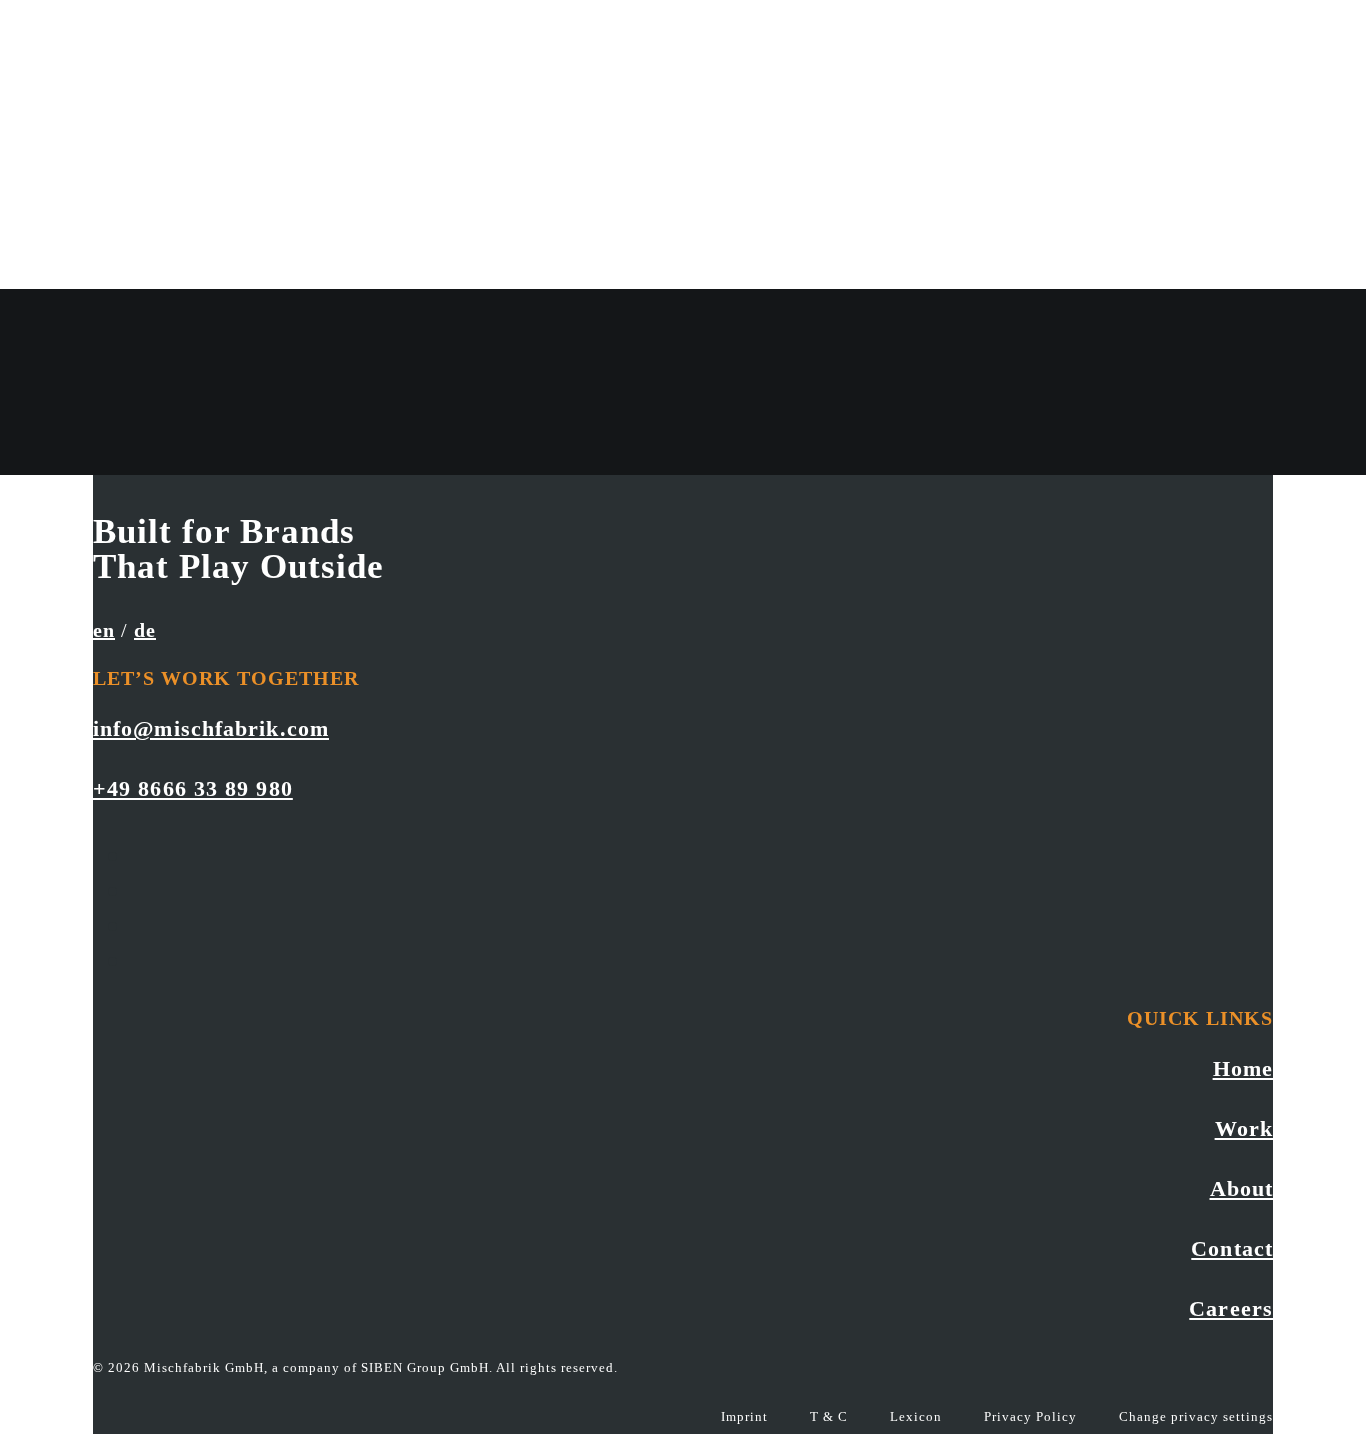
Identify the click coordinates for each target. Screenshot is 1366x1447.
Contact (1232, 1248)
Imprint (744, 1416)
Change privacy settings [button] (1196, 1416)
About (1242, 1188)
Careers (1231, 1308)
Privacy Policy (1030, 1416)
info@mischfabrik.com (211, 728)
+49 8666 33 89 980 (193, 788)
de (145, 630)
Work (1244, 1128)
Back (115, 457)
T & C (829, 1416)
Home (1243, 1068)
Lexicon (916, 1416)
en (104, 630)
